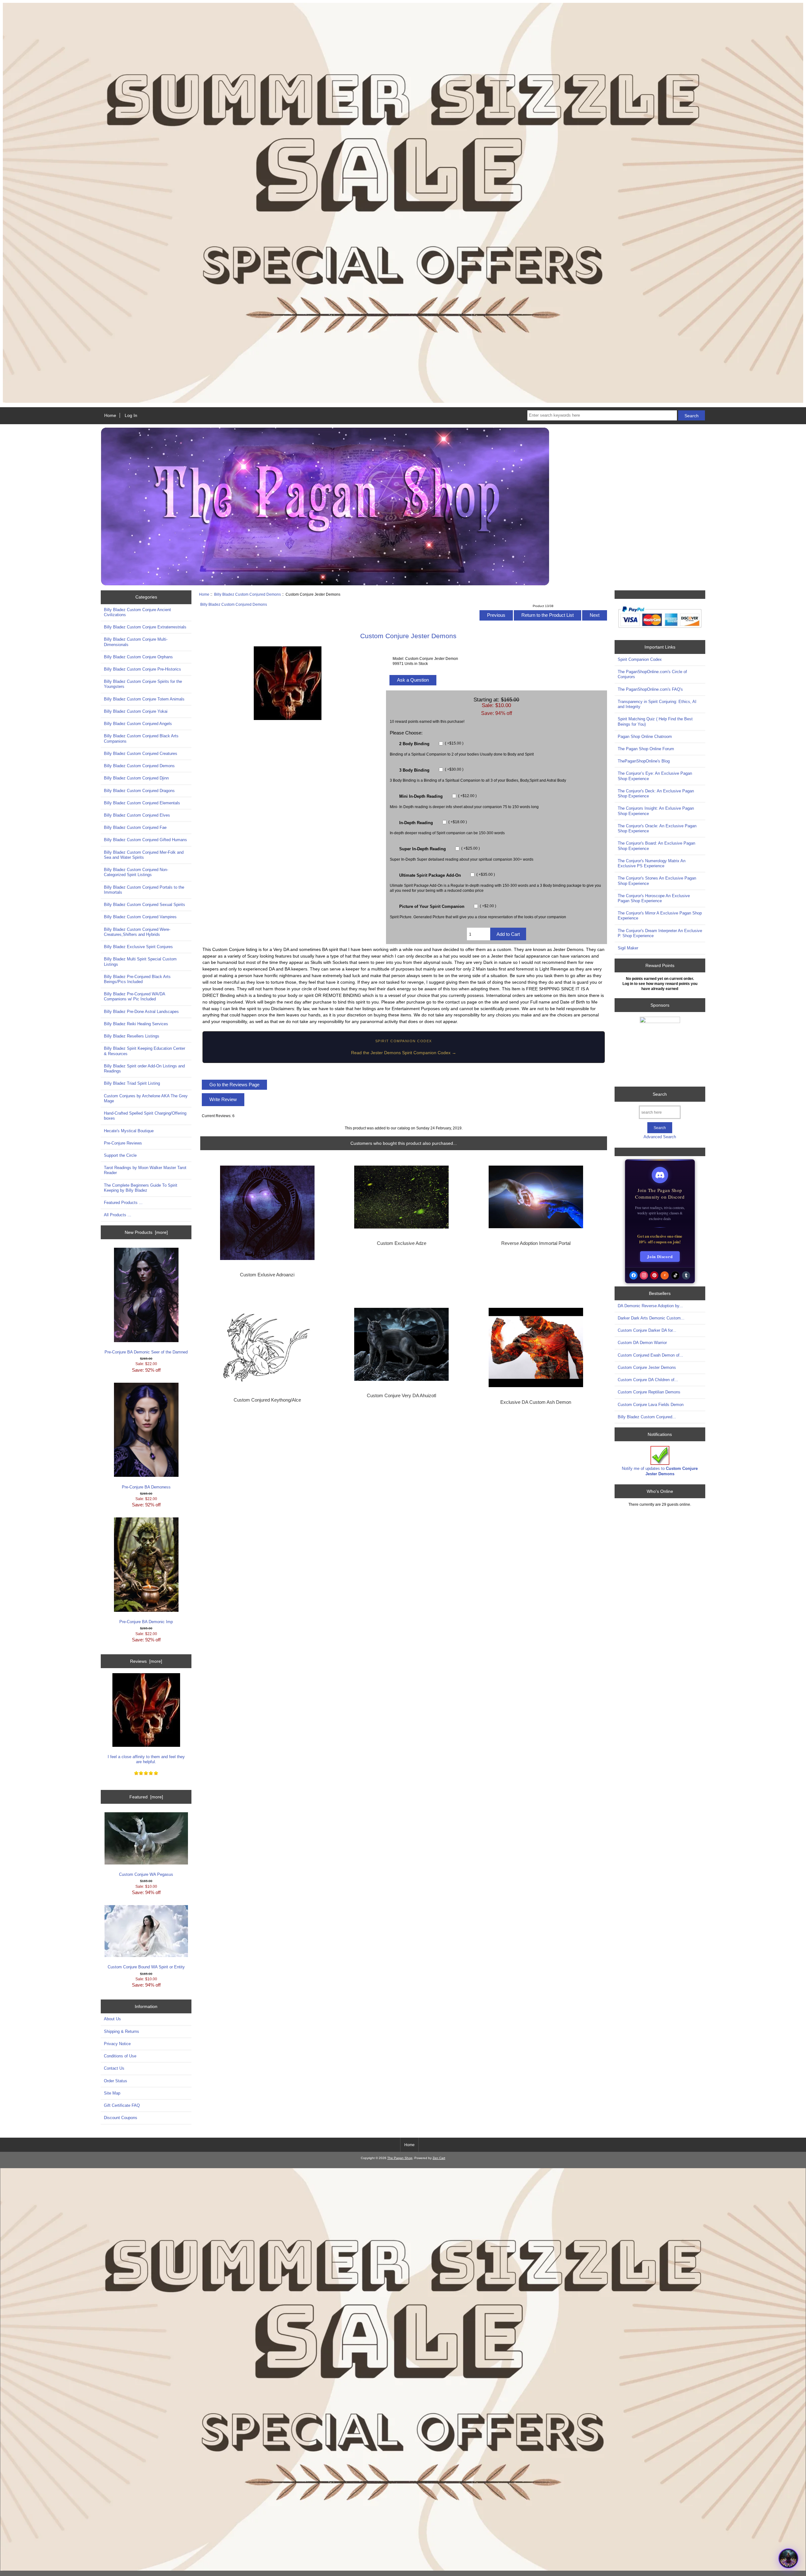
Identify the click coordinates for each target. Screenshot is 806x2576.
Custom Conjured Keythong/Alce (267, 1400)
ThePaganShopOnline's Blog (644, 761)
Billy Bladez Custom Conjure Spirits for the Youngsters (143, 684)
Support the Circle (120, 1155)
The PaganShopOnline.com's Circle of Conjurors (652, 674)
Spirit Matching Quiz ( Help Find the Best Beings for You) (655, 721)
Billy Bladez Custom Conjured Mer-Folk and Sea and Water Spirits (144, 855)
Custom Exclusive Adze (402, 1243)
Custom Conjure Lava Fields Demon (651, 1405)
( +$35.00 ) (485, 875)
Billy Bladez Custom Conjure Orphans (138, 657)
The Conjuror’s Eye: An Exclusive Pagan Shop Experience (655, 776)
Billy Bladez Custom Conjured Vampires (140, 917)
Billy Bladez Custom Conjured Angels (138, 724)
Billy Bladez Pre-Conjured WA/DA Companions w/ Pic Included (134, 996)
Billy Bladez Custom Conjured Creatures (141, 754)
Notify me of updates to (660, 1471)
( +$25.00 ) (470, 848)
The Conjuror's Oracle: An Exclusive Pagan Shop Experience (657, 828)
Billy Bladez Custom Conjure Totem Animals (144, 699)
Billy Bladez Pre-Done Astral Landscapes (141, 1012)
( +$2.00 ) (488, 906)
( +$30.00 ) (454, 770)
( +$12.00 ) (467, 796)
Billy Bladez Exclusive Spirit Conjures (138, 947)
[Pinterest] (654, 1275)
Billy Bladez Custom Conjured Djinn (136, 778)
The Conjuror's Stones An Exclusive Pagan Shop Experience (657, 881)
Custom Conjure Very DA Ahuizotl (401, 1396)
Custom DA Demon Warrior (642, 1343)
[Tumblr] (686, 1275)
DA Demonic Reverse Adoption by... (650, 1306)
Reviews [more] (146, 1661)
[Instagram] (644, 1275)
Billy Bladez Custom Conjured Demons (247, 594)
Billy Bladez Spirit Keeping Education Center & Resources (145, 1051)
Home (110, 415)
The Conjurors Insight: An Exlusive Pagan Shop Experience (656, 811)
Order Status (116, 2081)
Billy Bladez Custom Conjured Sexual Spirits (145, 905)
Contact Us (114, 2068)
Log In (131, 415)
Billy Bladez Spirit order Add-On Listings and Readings (144, 1069)
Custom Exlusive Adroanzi (267, 1275)
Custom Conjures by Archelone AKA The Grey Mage (146, 1098)
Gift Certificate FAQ (122, 2105)
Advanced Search (660, 1137)
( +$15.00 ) (454, 743)
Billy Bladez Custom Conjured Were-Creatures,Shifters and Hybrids (137, 932)
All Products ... (118, 1215)
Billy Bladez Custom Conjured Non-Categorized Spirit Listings (136, 872)
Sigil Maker (628, 948)
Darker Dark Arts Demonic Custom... (651, 1318)
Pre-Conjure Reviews (123, 1143)
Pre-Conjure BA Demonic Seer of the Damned (146, 1352)
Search (660, 1094)
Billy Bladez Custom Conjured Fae (135, 827)
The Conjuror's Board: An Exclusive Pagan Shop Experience (656, 846)
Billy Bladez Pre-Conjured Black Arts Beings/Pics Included (137, 979)
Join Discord (660, 1256)
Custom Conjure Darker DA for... (647, 1330)
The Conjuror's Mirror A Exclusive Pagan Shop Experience (660, 916)
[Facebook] (633, 1275)
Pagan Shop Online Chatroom (645, 737)
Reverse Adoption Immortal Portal (536, 1243)
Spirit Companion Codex (640, 659)
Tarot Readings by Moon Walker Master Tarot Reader (145, 1170)
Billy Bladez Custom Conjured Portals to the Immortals (144, 890)
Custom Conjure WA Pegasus (146, 1874)
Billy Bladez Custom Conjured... (647, 1417)
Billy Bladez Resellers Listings (132, 1036)
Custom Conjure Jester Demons (647, 1367)
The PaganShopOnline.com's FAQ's (650, 689)
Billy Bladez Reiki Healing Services (136, 1024)
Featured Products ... (123, 1203)
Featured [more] (146, 1797)
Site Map (112, 2093)
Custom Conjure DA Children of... (648, 1380)
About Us (112, 2019)
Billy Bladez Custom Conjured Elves (137, 815)
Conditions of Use (120, 2056)
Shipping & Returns (122, 2031)
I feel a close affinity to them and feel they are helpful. (146, 1759)
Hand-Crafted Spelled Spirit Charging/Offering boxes (145, 1116)
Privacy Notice (117, 2044)
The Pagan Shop (400, 2158)
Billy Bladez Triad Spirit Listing (132, 1083)
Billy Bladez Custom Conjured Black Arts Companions (141, 738)
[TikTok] (675, 1275)
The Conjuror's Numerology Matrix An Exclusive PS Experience (652, 863)
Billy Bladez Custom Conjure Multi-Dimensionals (136, 642)
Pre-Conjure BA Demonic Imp (146, 1622)
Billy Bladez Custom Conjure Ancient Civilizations (137, 612)
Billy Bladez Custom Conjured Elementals (142, 803)
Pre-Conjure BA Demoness (146, 1487)
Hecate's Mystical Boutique (129, 1131)
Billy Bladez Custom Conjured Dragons (139, 791)
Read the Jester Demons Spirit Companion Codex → (404, 1053)
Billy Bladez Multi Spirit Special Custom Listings (140, 962)
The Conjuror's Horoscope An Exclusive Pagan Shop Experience (654, 898)
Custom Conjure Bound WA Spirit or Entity (146, 1967)
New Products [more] (146, 1232)
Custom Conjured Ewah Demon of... (650, 1355)
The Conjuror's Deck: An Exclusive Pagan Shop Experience (656, 793)
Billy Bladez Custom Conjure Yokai (136, 711)
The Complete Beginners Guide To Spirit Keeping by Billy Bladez (141, 1188)
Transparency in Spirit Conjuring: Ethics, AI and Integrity (657, 704)
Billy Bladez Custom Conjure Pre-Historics (142, 669)
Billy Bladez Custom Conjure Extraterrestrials (145, 627)
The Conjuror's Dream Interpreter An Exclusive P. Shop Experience (660, 933)
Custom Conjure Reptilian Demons (649, 1392)
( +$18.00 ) (457, 822)
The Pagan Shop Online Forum (646, 749)
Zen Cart (439, 2158)
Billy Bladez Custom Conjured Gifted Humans (145, 840)
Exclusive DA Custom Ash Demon (536, 1402)
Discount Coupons (121, 2118)
